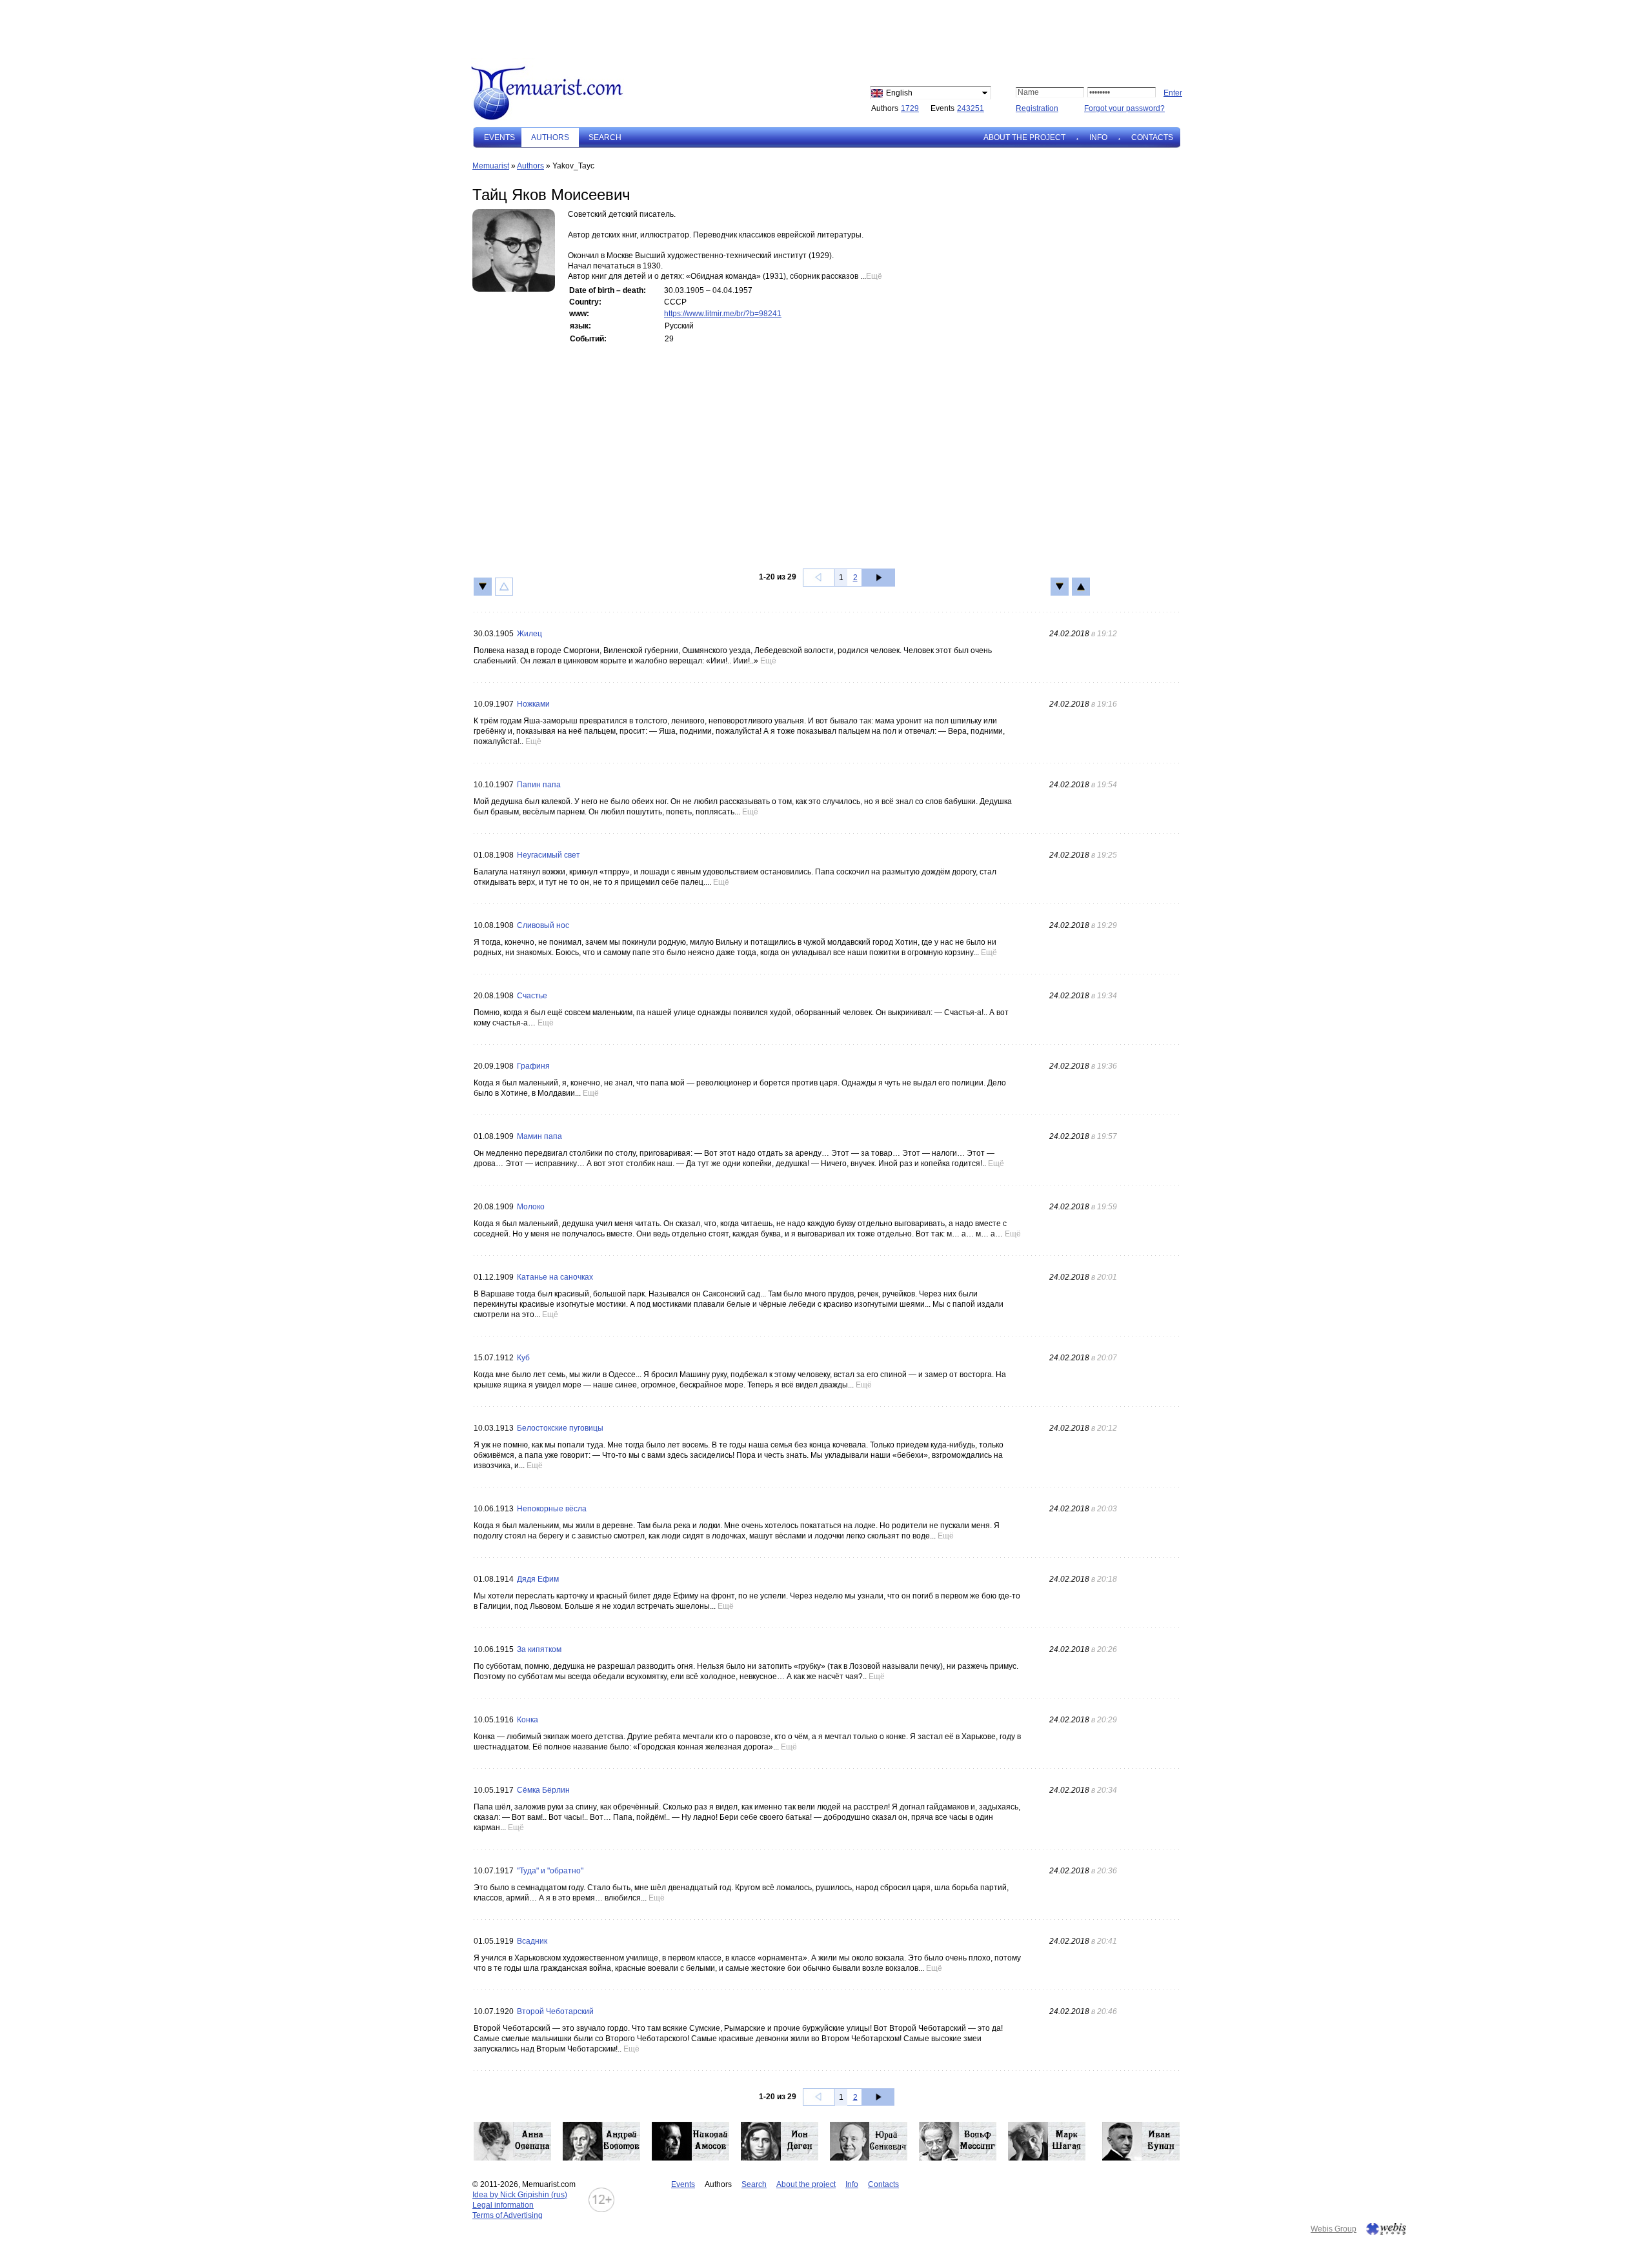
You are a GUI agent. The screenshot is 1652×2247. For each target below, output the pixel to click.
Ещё (874, 276)
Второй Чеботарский (555, 2011)
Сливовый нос (543, 925)
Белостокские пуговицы (560, 1428)
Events (499, 137)
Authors (530, 166)
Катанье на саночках (555, 1277)
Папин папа (539, 785)
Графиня (533, 1066)
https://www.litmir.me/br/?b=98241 (723, 314)
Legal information (503, 2205)
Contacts (1152, 137)
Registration (1037, 108)
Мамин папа (539, 1136)
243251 (971, 108)
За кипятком (539, 1649)
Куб (523, 1358)
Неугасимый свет (549, 855)
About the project (1024, 137)
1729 (910, 108)
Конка (528, 1720)
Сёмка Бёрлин (543, 1790)
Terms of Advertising (508, 2215)
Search (605, 137)
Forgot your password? (1124, 108)
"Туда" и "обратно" (550, 1871)
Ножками (533, 704)
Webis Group (1334, 2229)
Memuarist (491, 166)
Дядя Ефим (538, 1579)
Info (1098, 137)
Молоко (531, 1207)
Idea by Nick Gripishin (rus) (520, 2195)
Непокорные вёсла (552, 1509)
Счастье (532, 996)
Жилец (529, 634)
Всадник (532, 1941)
